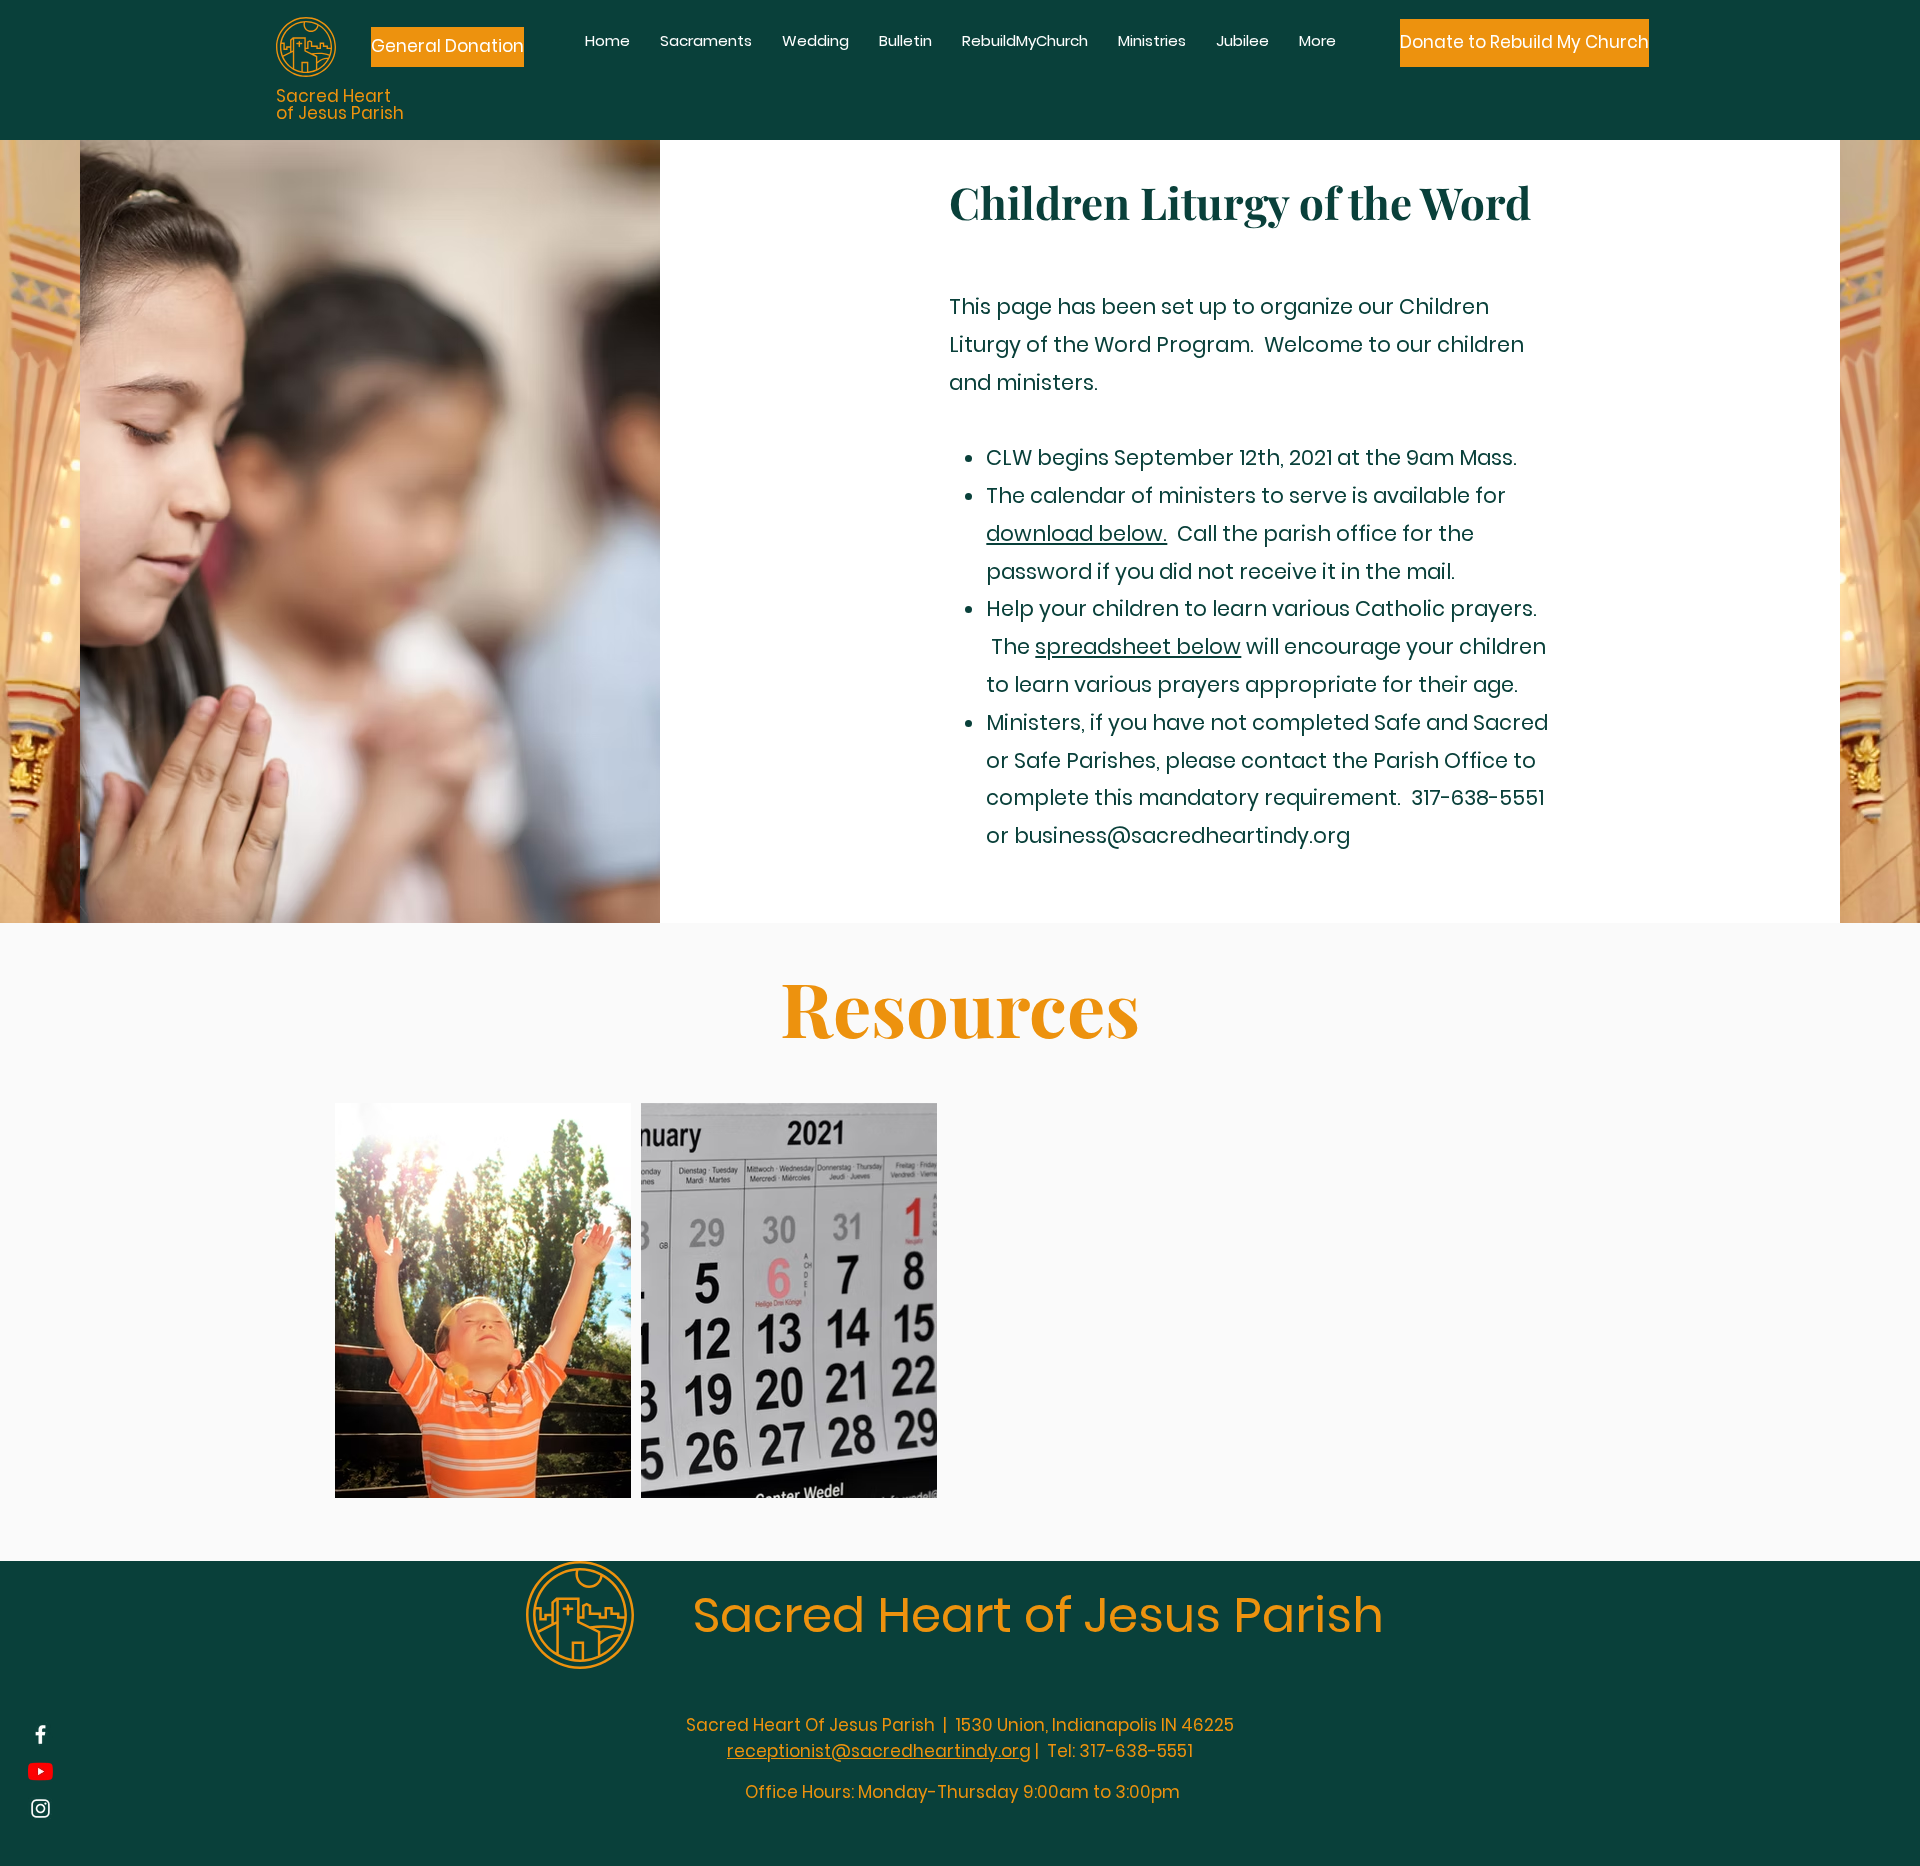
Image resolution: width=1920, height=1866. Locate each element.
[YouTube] (40, 1771)
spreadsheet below (1138, 646)
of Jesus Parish (340, 113)
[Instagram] (40, 1808)
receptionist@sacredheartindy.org (879, 1751)
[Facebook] (40, 1734)
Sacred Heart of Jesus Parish (1038, 1615)
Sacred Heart (333, 96)
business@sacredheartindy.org (1182, 835)
